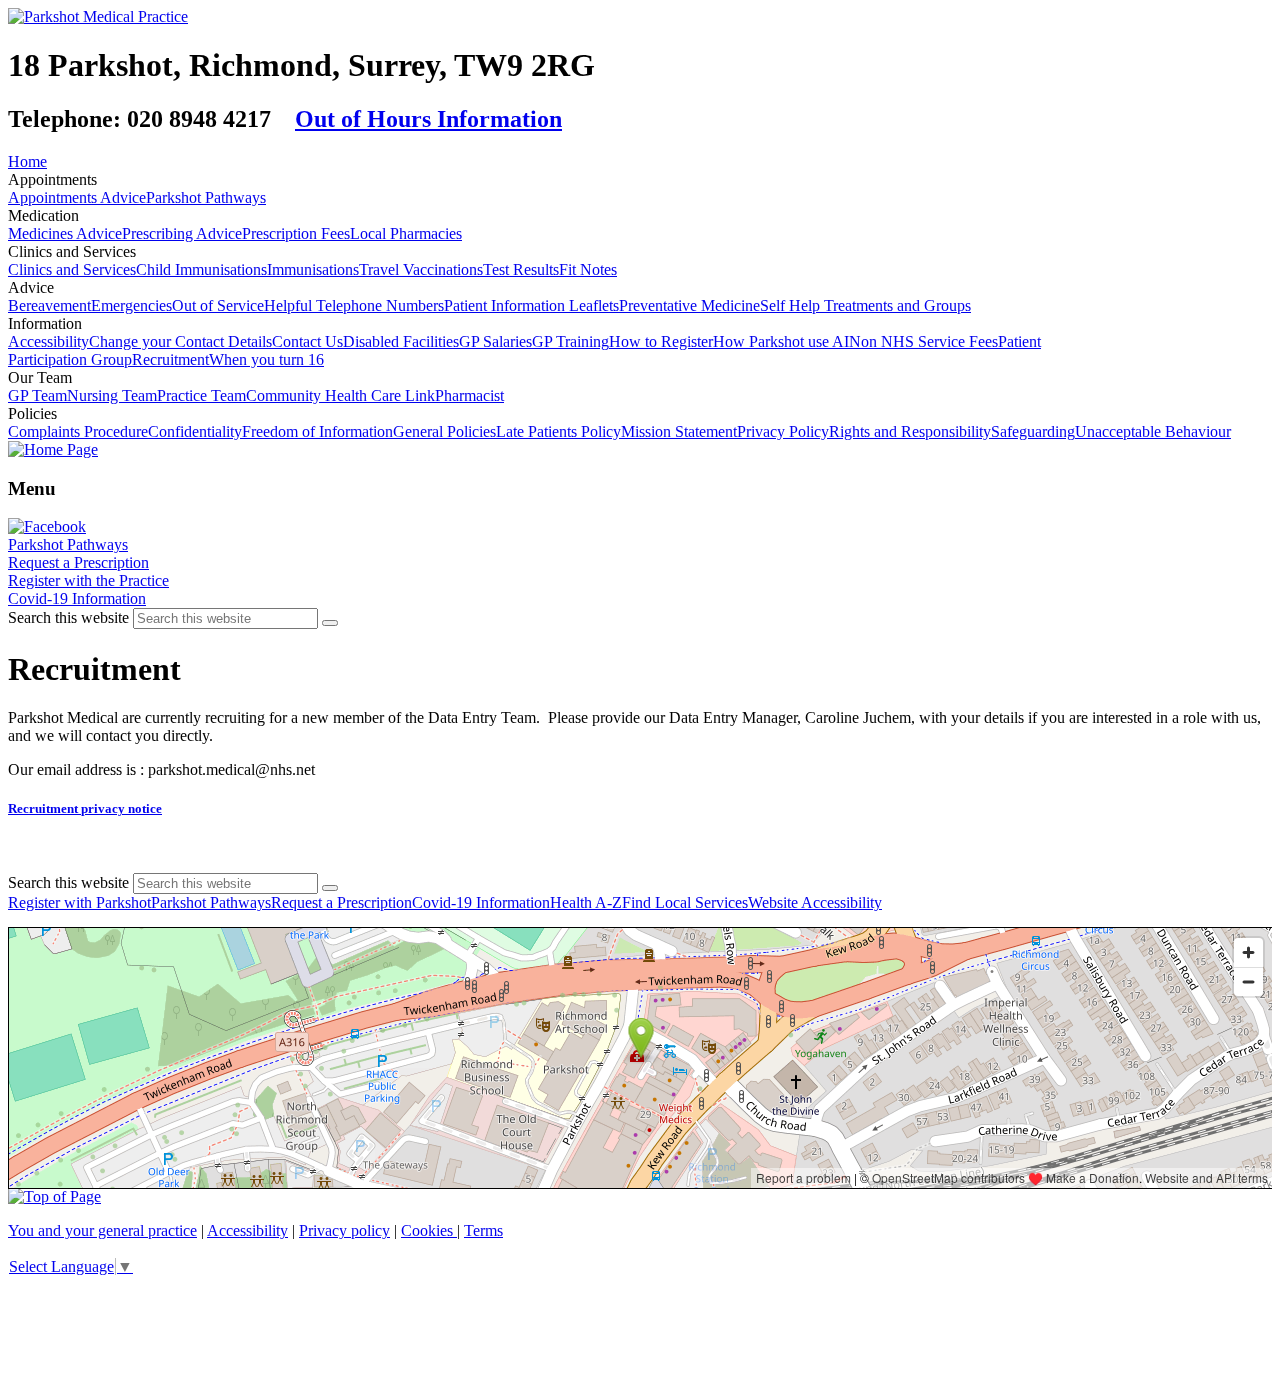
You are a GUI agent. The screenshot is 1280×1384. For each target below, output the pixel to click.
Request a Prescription (78, 562)
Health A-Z (586, 902)
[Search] (330, 623)
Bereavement (49, 305)
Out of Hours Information (428, 119)
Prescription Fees (296, 233)
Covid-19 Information (77, 598)
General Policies (444, 431)
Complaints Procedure (78, 431)
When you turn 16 (266, 359)
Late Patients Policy (558, 431)
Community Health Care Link (340, 395)
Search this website (68, 617)
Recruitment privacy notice (85, 808)
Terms (483, 1230)
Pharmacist (469, 395)
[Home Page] (53, 449)
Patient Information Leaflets (531, 305)
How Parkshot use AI (781, 341)
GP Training (570, 341)
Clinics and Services (72, 269)
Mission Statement (679, 431)
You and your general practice (102, 1230)
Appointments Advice (77, 197)
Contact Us (307, 341)
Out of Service (218, 305)
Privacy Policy (783, 431)
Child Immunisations (201, 269)
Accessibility (48, 341)
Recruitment (170, 359)
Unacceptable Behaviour (1153, 431)
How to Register (661, 341)
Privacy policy (344, 1230)
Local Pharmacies (406, 233)
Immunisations (313, 269)
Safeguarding (1033, 431)
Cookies (429, 1230)
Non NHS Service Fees (923, 341)
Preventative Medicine (689, 305)
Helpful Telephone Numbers (354, 305)
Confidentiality (195, 431)
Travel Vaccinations (421, 269)
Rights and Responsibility (910, 431)
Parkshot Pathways (206, 197)
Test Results (521, 269)
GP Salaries (495, 341)
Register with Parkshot (79, 902)
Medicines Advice (65, 233)
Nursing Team (112, 395)
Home (27, 161)
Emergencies (131, 305)
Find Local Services (685, 902)
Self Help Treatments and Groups (865, 305)
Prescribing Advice (182, 233)
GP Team (37, 395)
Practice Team (201, 395)
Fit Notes (588, 269)
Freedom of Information (317, 431)
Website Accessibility (815, 902)
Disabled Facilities (401, 341)
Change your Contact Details (180, 341)
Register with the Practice (88, 580)
